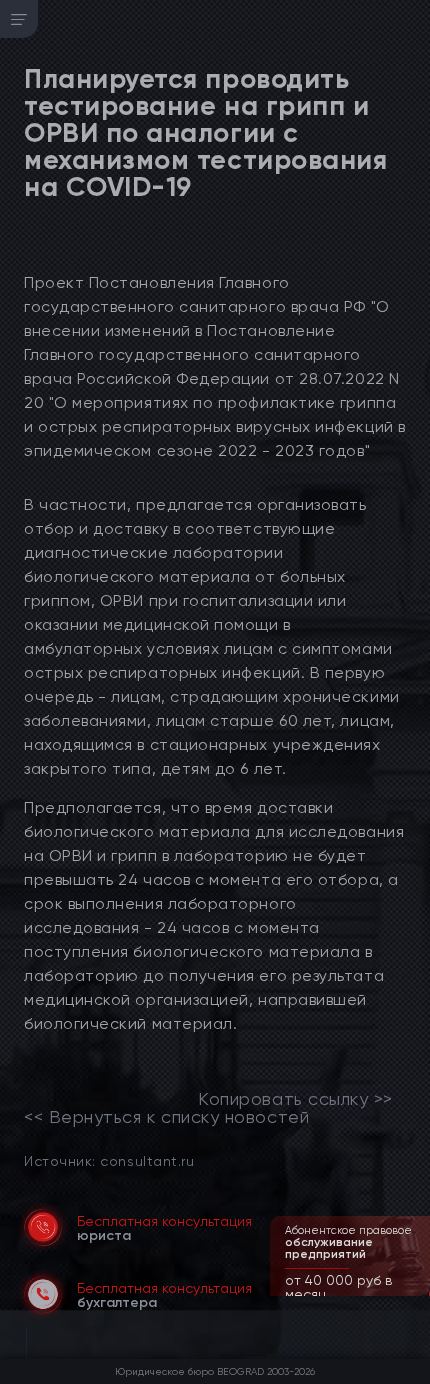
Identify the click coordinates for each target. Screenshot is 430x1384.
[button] (417, 1294)
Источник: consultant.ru (109, 1160)
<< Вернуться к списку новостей (166, 1117)
